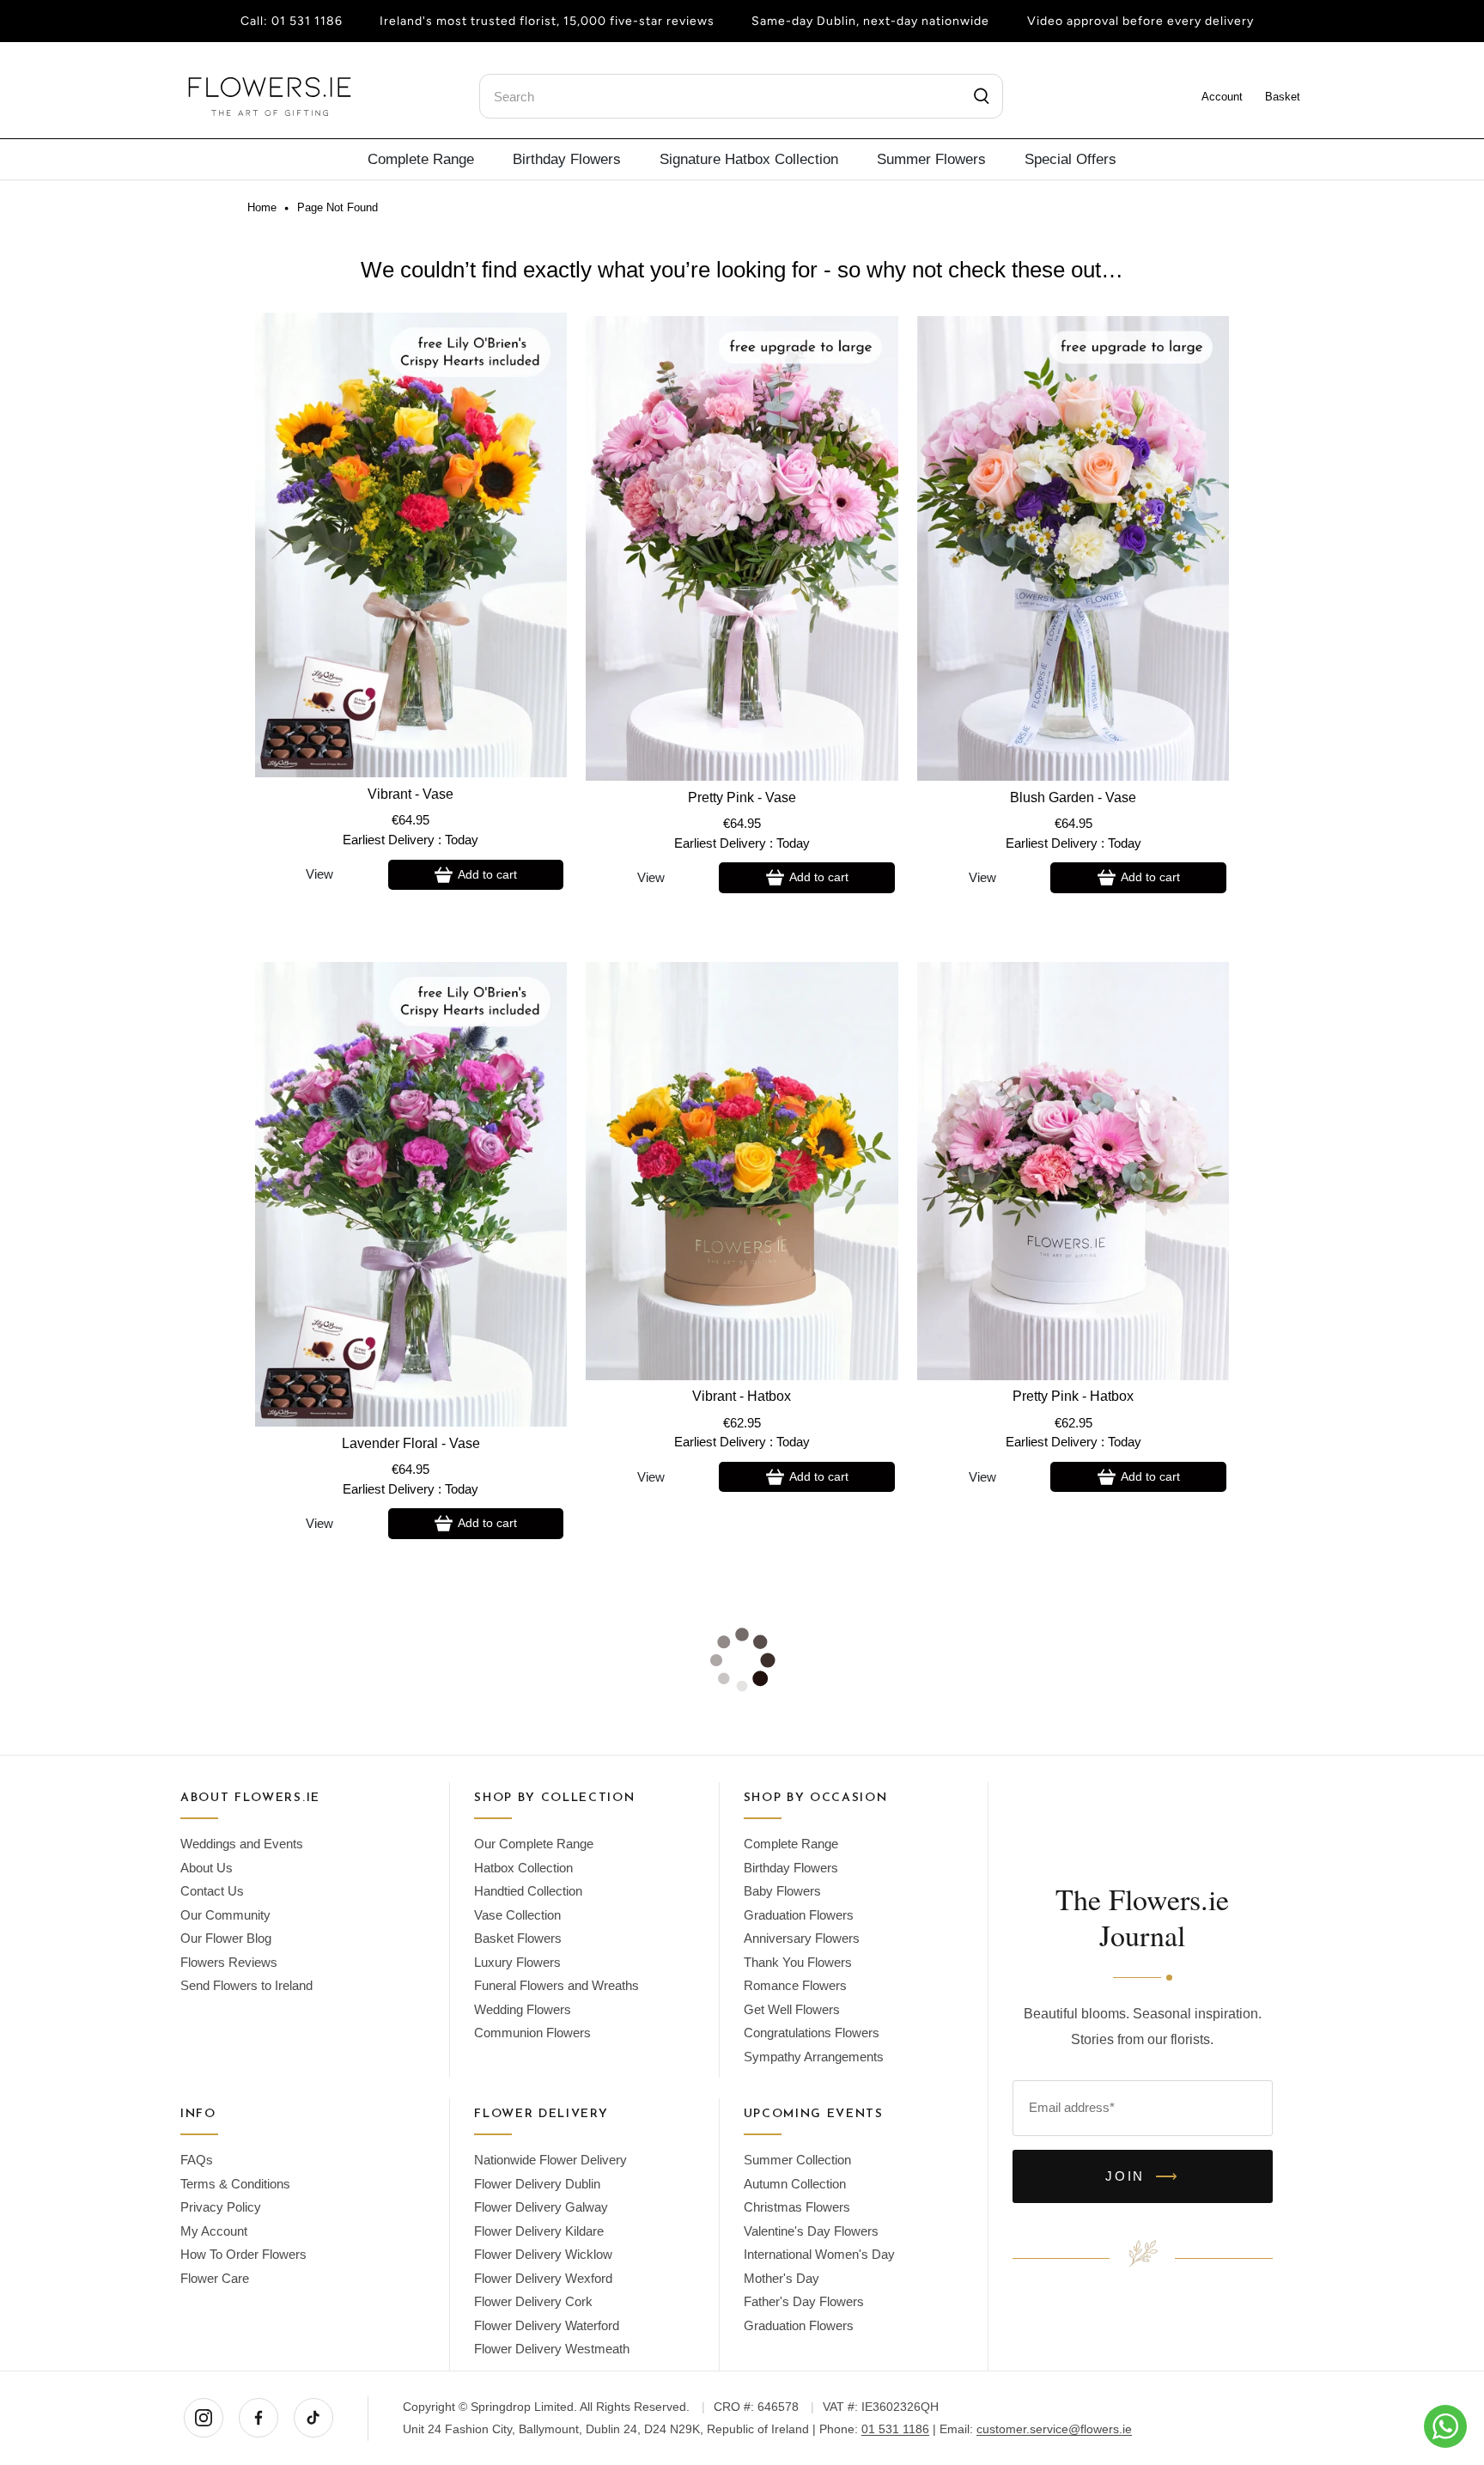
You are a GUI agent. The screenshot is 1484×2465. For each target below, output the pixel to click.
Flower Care (215, 2278)
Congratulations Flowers (812, 2033)
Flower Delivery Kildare (539, 2231)
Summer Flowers (931, 159)
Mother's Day (782, 2278)
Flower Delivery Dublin (537, 2184)
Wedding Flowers (523, 2009)
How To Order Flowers (243, 2254)
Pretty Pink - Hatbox (1073, 1396)
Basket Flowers (518, 1938)
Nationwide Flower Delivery (550, 2160)
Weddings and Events (242, 1844)
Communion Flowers (532, 2033)
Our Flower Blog (226, 1938)
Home (262, 208)
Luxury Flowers (517, 1962)
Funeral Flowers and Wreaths (556, 1985)
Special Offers (1070, 159)
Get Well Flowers (792, 2009)
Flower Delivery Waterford (547, 2325)
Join (1143, 2176)
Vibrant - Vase (411, 794)
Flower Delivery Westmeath (552, 2349)
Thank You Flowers (798, 1962)
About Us (207, 1868)
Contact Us (212, 1891)
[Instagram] (204, 2418)
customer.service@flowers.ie (1054, 2429)
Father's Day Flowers (804, 2301)
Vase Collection (517, 1915)
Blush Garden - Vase (1073, 797)
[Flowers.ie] (270, 97)
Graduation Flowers (799, 1915)
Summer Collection (797, 2160)
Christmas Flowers (797, 2207)
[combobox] (741, 96)
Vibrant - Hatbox (742, 1396)
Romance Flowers (795, 1985)
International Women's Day (819, 2254)
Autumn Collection (795, 2184)
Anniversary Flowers (802, 1938)
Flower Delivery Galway (541, 2207)
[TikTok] (313, 2418)
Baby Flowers (782, 1891)
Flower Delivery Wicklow (543, 2254)
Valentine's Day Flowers (811, 2231)
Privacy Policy (221, 2207)
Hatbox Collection (523, 1868)
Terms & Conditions (235, 2184)
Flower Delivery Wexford (543, 2278)
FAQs (197, 2160)
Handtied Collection (528, 1891)
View (319, 874)
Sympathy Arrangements (814, 2057)
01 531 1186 (307, 21)
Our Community (225, 1915)
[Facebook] (258, 2418)
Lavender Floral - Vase (411, 1443)
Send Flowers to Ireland (246, 1985)
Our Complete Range (534, 1844)
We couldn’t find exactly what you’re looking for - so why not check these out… (742, 270)
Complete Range (421, 159)
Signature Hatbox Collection (749, 159)
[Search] (982, 96)
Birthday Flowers (567, 159)
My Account (214, 2231)
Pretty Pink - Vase (742, 797)
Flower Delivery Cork (533, 2301)
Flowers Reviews (229, 1962)
